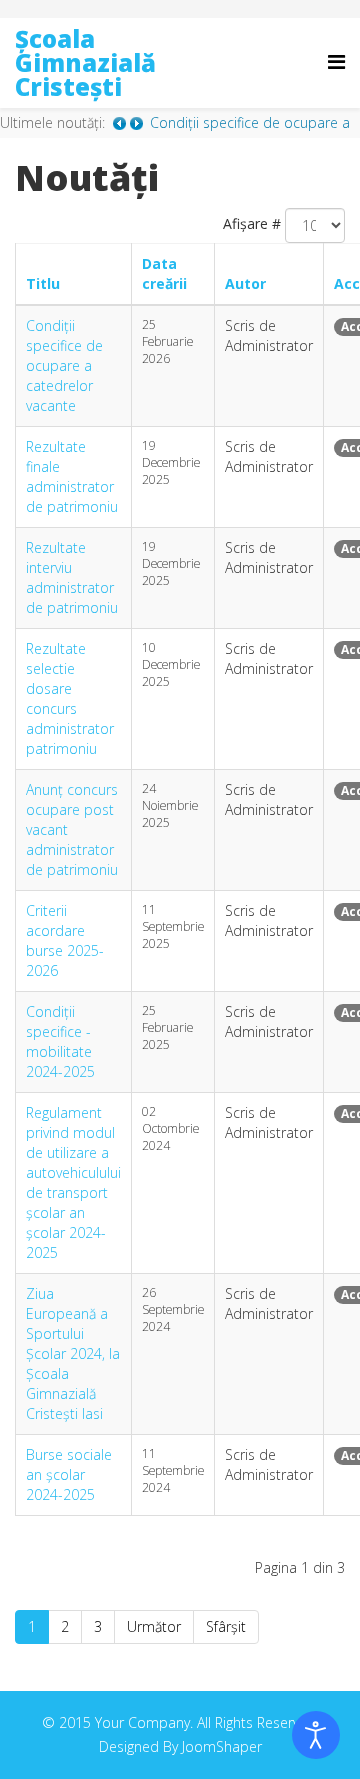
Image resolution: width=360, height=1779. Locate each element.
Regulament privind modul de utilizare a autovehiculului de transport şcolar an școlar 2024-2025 (73, 1182)
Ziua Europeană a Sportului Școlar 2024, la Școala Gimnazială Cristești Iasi (73, 1353)
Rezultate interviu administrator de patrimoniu (72, 577)
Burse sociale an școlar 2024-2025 (69, 1474)
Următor (154, 1626)
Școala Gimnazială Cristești (85, 62)
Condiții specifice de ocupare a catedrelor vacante (64, 365)
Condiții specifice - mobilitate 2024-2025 (60, 1041)
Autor (245, 283)
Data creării (164, 273)
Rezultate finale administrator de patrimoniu (72, 476)
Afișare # (252, 223)
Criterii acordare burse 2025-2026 (65, 940)
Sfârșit (226, 1626)
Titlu (43, 283)
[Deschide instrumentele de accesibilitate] (316, 1735)
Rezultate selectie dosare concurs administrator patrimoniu (70, 698)
